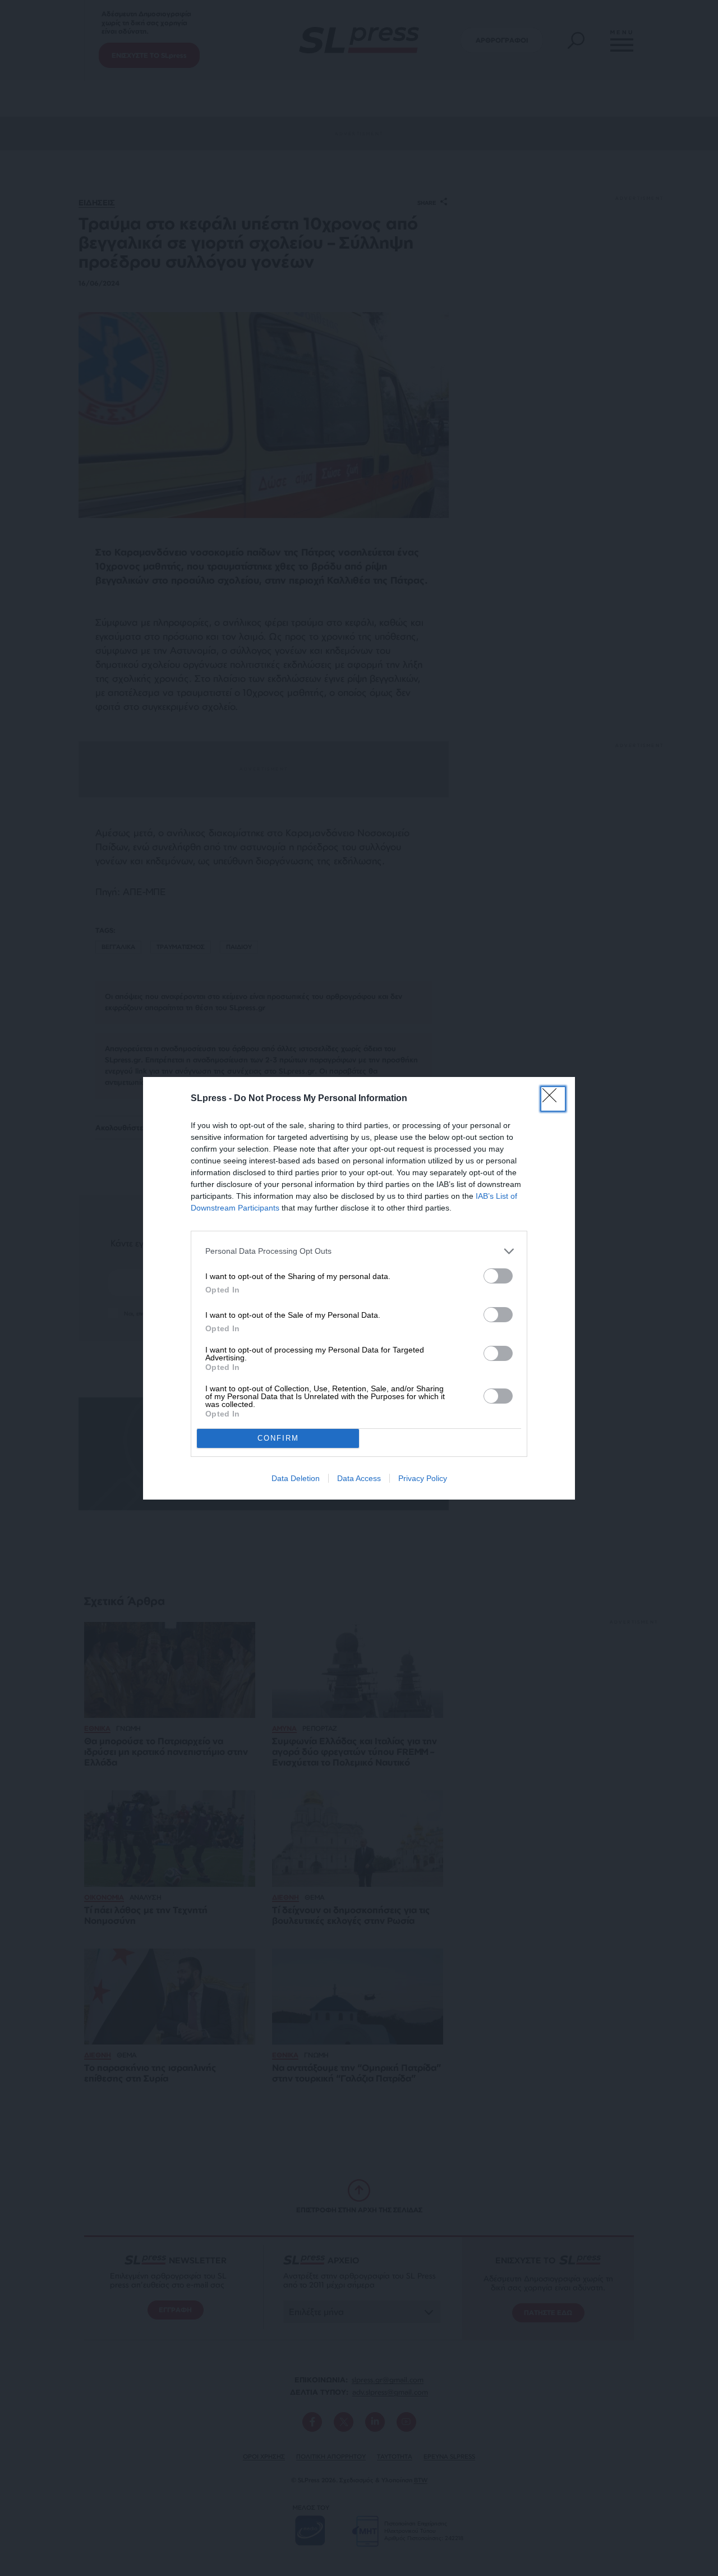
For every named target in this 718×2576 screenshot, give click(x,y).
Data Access (359, 1478)
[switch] (498, 1276)
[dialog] (359, 1288)
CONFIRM (278, 1438)
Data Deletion (296, 1478)
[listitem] (359, 1251)
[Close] (553, 1099)
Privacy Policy (423, 1478)
